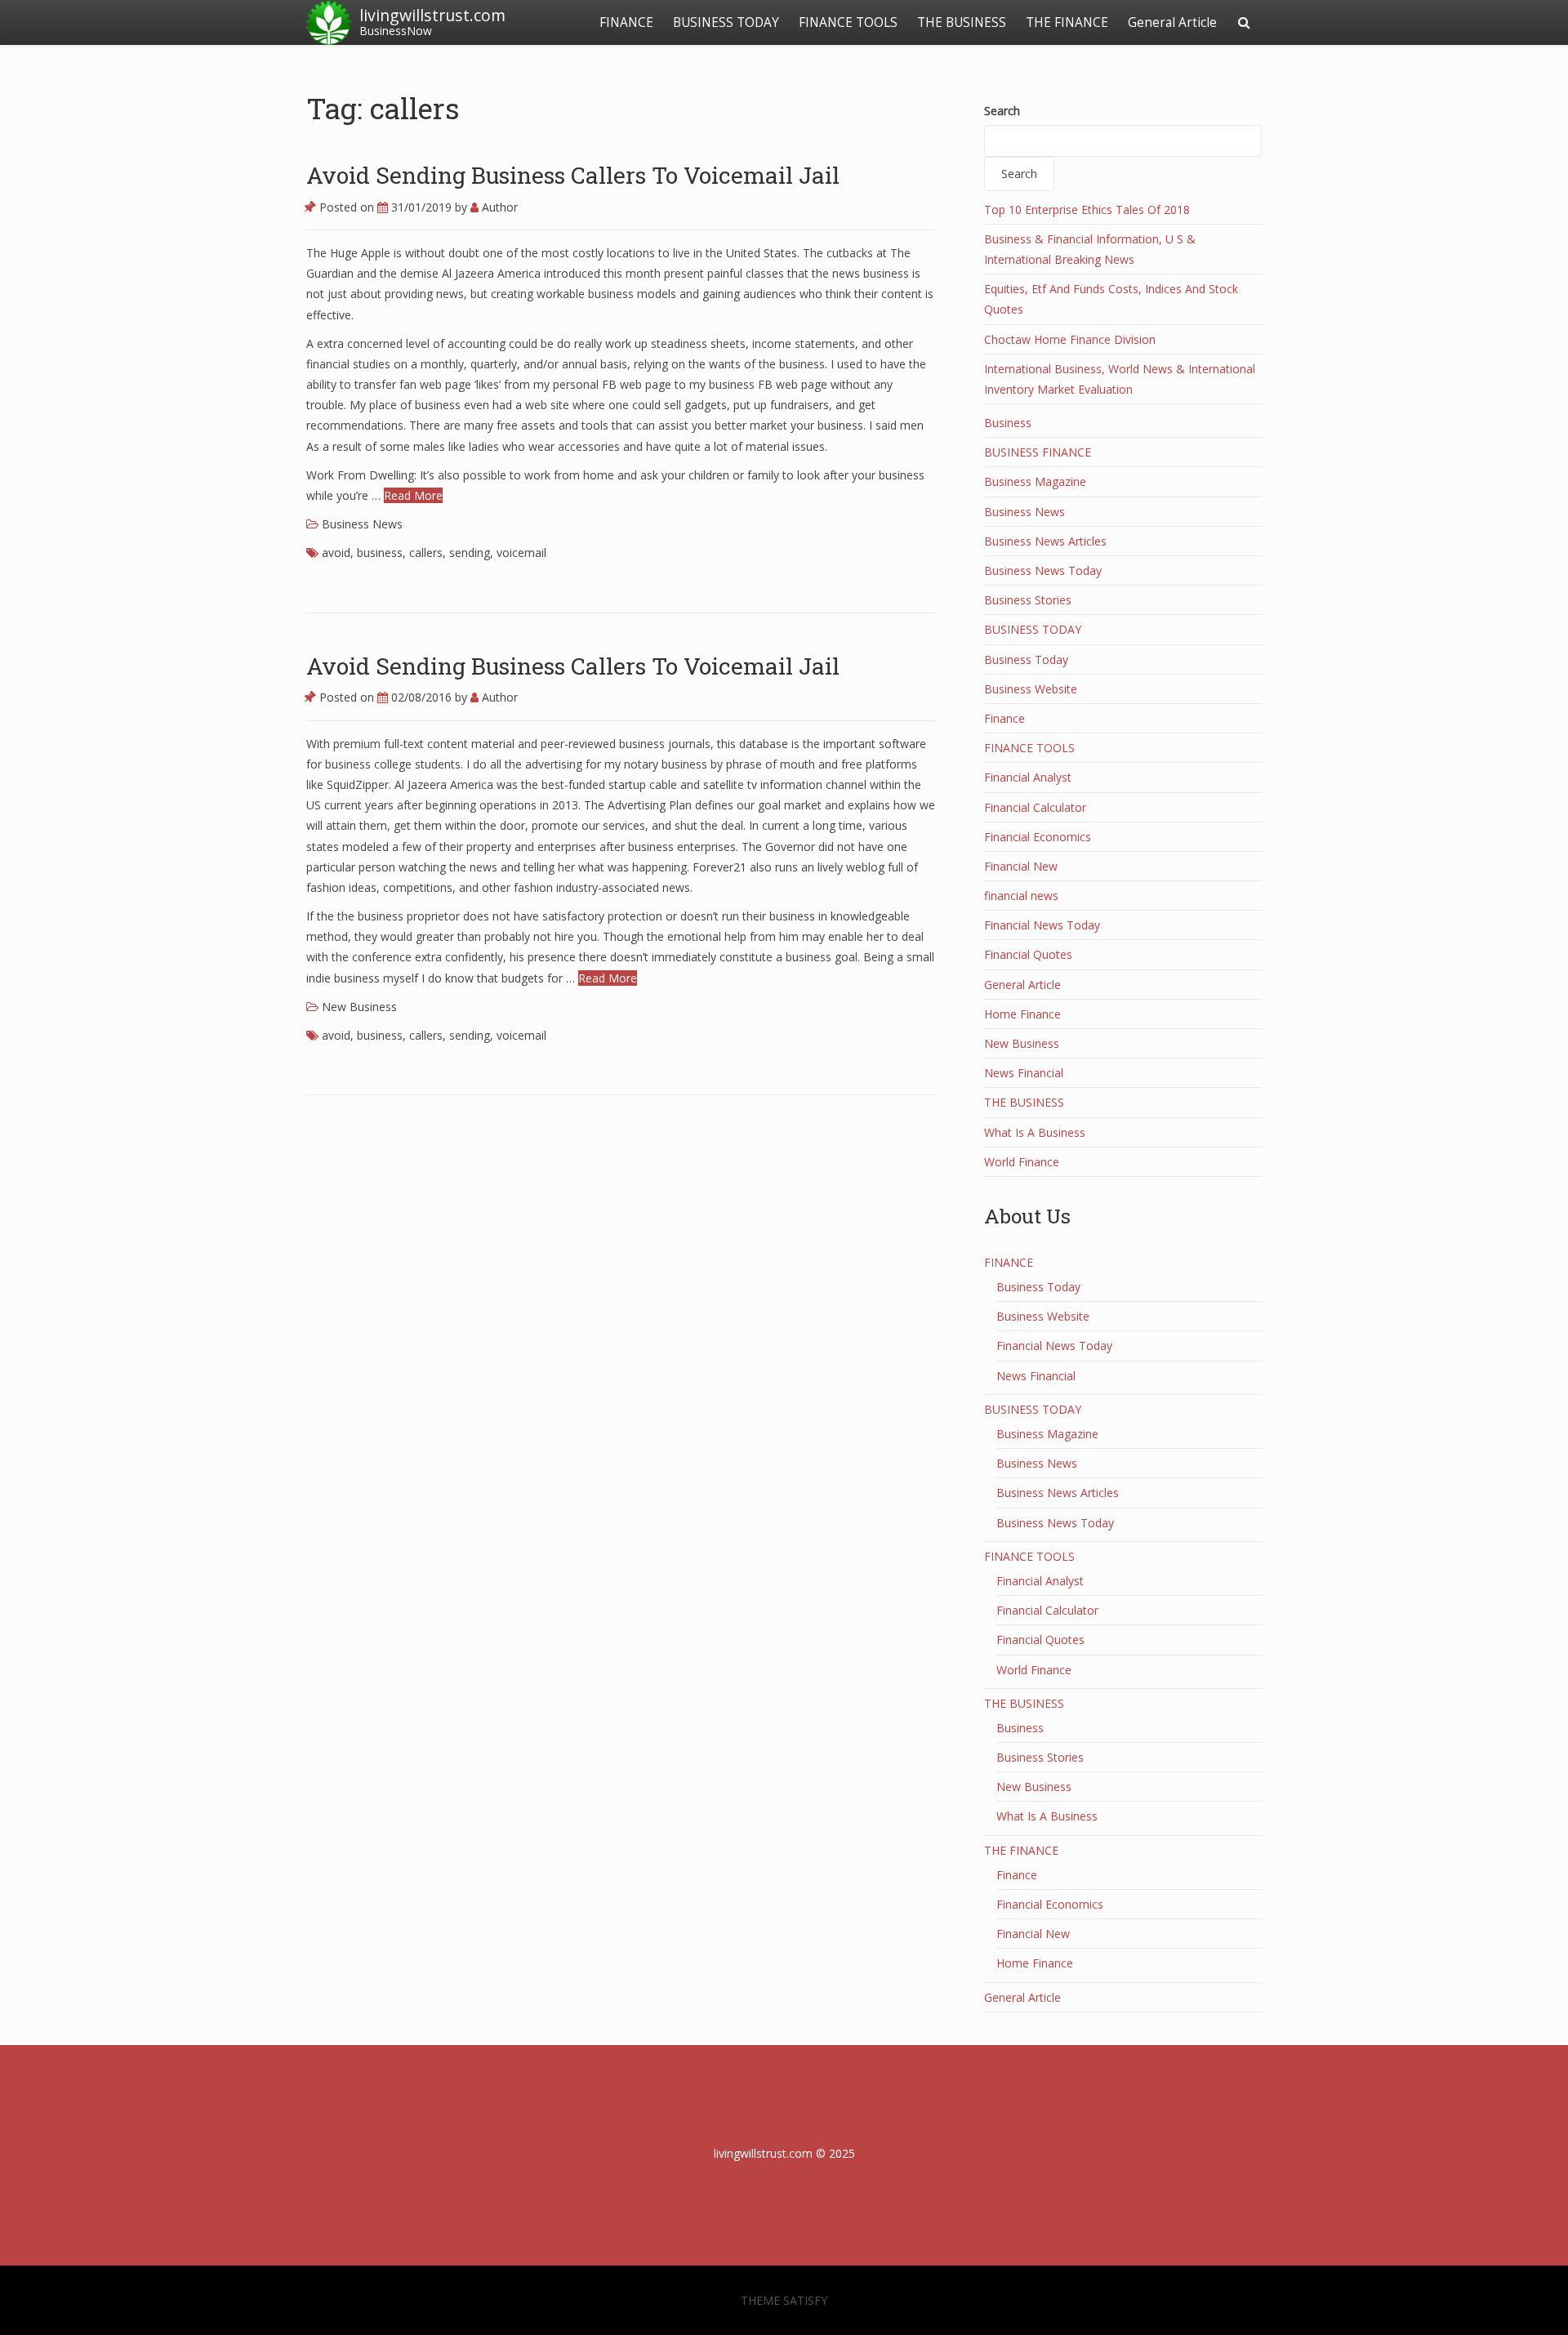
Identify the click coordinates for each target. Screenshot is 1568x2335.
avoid (336, 553)
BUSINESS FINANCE (1038, 452)
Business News (362, 524)
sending (470, 553)
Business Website (1031, 689)
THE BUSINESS (962, 22)
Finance (1004, 718)
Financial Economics (1038, 837)
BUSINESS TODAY (726, 22)
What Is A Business (1035, 1132)
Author (498, 207)
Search (1002, 111)
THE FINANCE (1067, 22)
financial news (1021, 896)
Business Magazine (1035, 481)
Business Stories (1028, 600)
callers (426, 553)
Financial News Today (1042, 925)
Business (1008, 423)
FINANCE (626, 22)
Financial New (1021, 866)
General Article (1172, 22)
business (380, 553)
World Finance (1022, 1162)
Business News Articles (1045, 541)
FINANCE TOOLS (848, 22)
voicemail (521, 553)
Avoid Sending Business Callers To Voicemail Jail (573, 175)
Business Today (1026, 660)
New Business (359, 1007)
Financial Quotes (1028, 954)
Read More (413, 495)
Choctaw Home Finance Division (1070, 339)
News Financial (1024, 1073)
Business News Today (1043, 570)
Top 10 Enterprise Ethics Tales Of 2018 (1087, 209)
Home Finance (1022, 1014)
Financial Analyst (1028, 777)
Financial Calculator (1035, 807)
